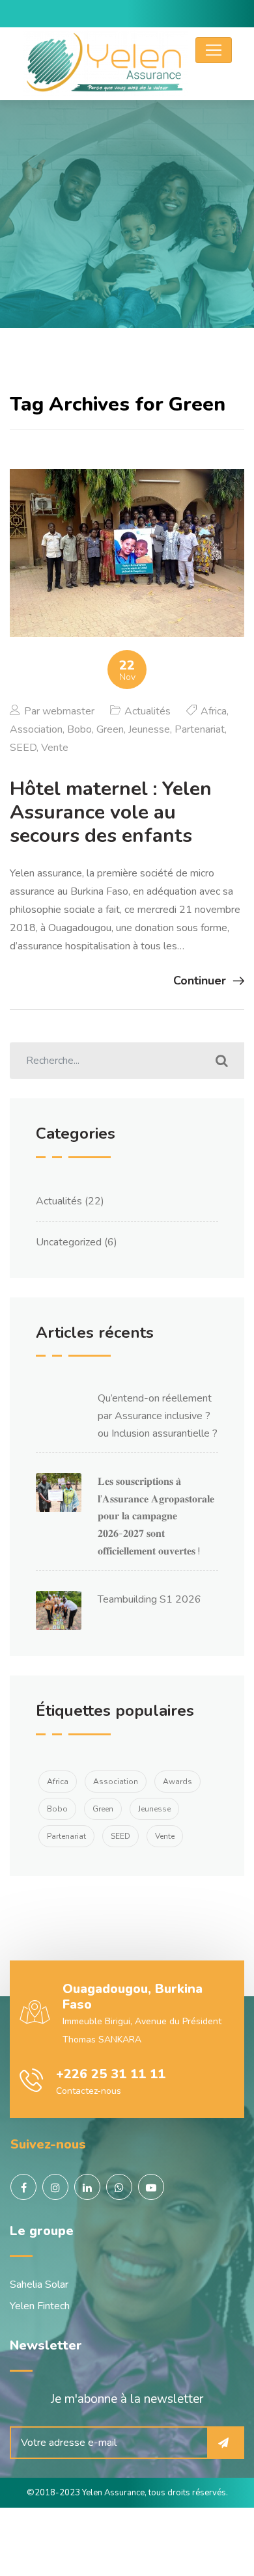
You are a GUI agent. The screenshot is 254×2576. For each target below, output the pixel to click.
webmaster (68, 711)
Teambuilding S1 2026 (149, 1599)
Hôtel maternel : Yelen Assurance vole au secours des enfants (111, 812)
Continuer (200, 981)
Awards (177, 1782)
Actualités (148, 711)
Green (110, 729)
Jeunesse (149, 729)
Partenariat (200, 729)
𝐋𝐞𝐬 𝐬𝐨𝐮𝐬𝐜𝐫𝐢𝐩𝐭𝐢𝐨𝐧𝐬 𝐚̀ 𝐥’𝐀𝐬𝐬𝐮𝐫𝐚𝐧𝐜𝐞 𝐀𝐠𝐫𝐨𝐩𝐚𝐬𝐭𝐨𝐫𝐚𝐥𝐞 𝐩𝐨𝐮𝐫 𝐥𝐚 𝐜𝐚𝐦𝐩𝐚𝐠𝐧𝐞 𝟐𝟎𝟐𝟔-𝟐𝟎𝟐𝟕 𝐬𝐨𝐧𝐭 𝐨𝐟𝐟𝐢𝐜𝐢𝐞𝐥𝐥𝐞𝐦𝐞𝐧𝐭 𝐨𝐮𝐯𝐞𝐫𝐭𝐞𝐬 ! (156, 1516)
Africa (214, 711)
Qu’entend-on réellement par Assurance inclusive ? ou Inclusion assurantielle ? (158, 1416)
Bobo (79, 729)
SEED (23, 748)
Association (36, 729)
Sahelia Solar (39, 2285)
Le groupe (42, 2231)
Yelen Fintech (40, 2306)
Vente (55, 748)
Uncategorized (69, 1242)
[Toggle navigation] (214, 50)
